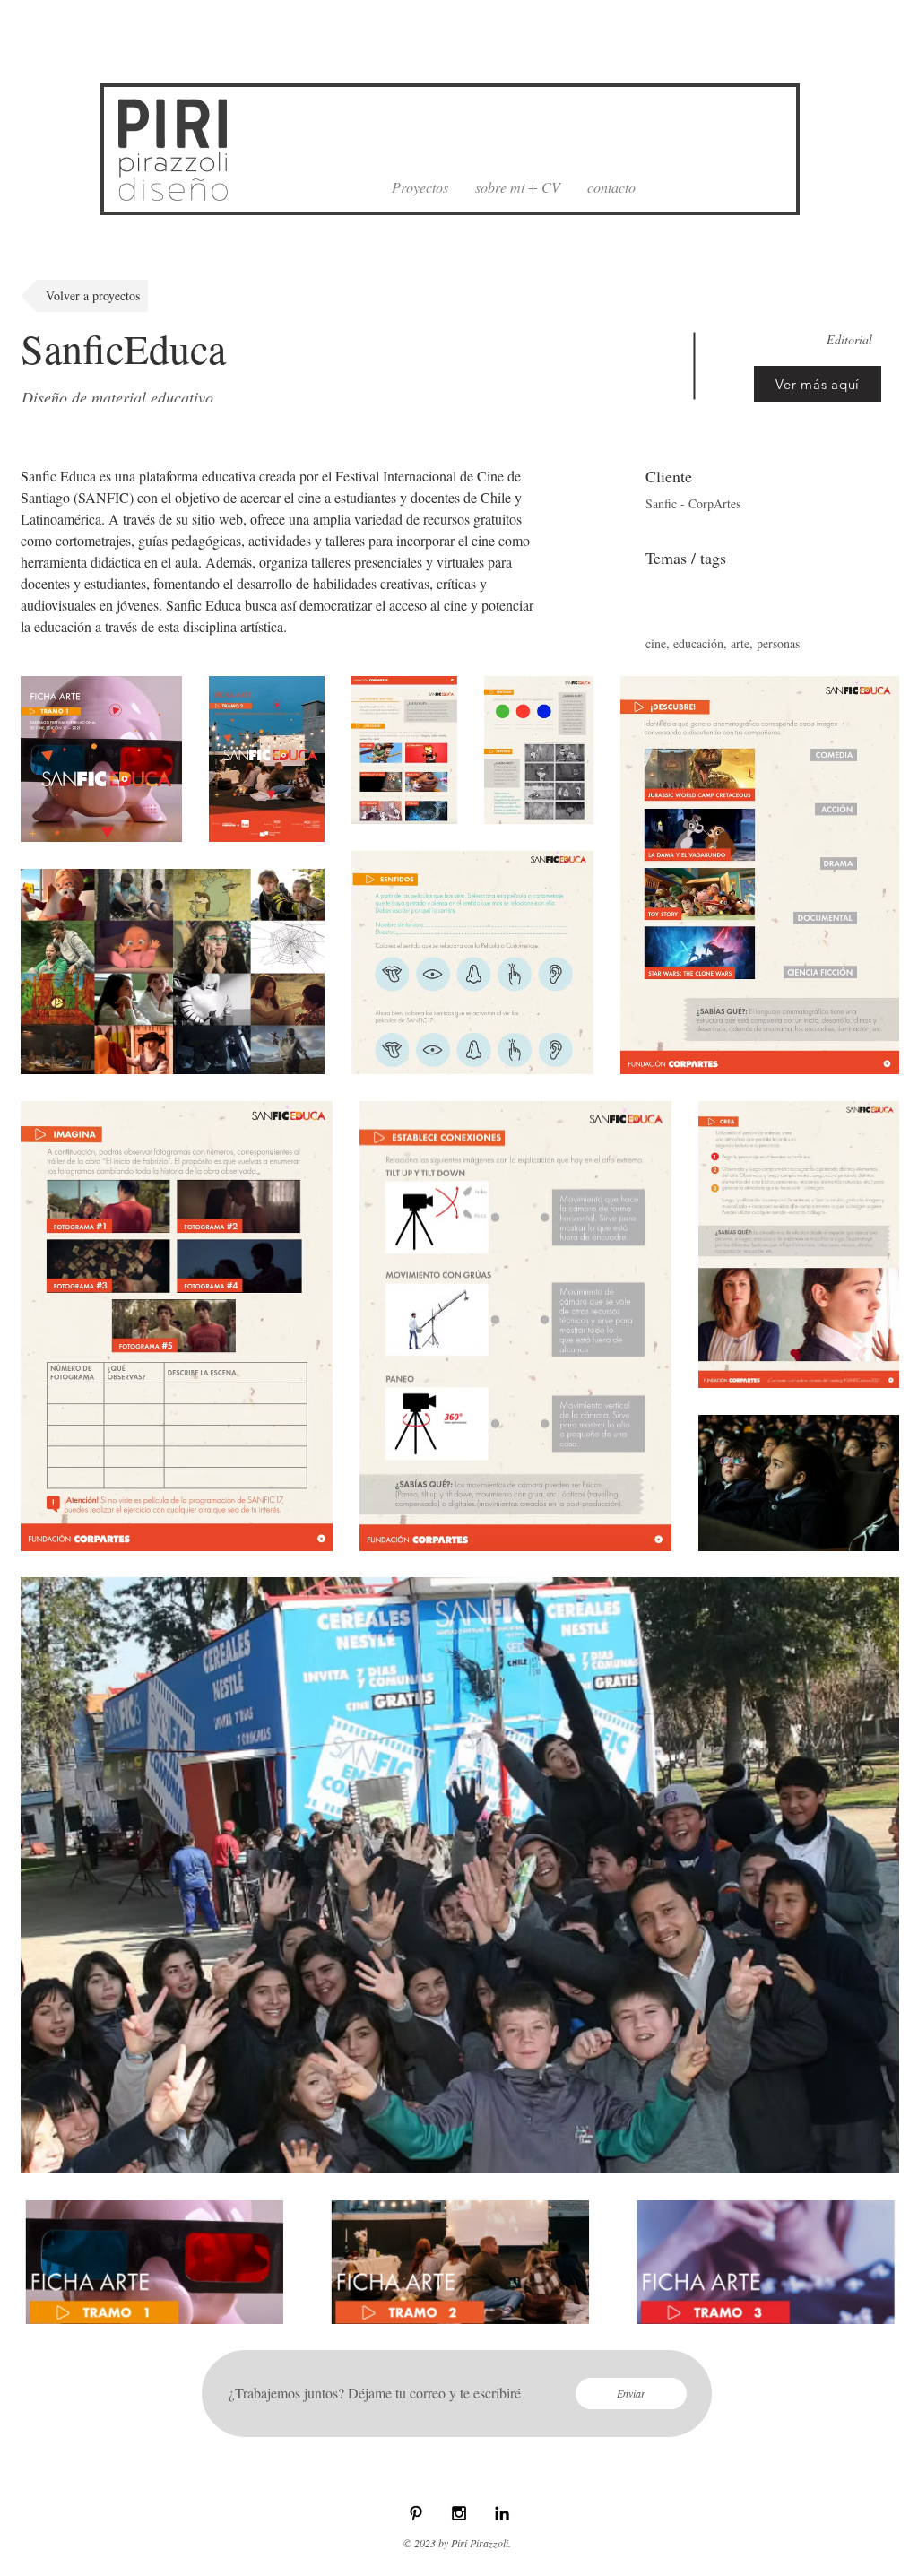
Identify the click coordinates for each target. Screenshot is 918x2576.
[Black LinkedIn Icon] (502, 2513)
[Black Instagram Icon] (459, 2513)
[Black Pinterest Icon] (416, 2513)
